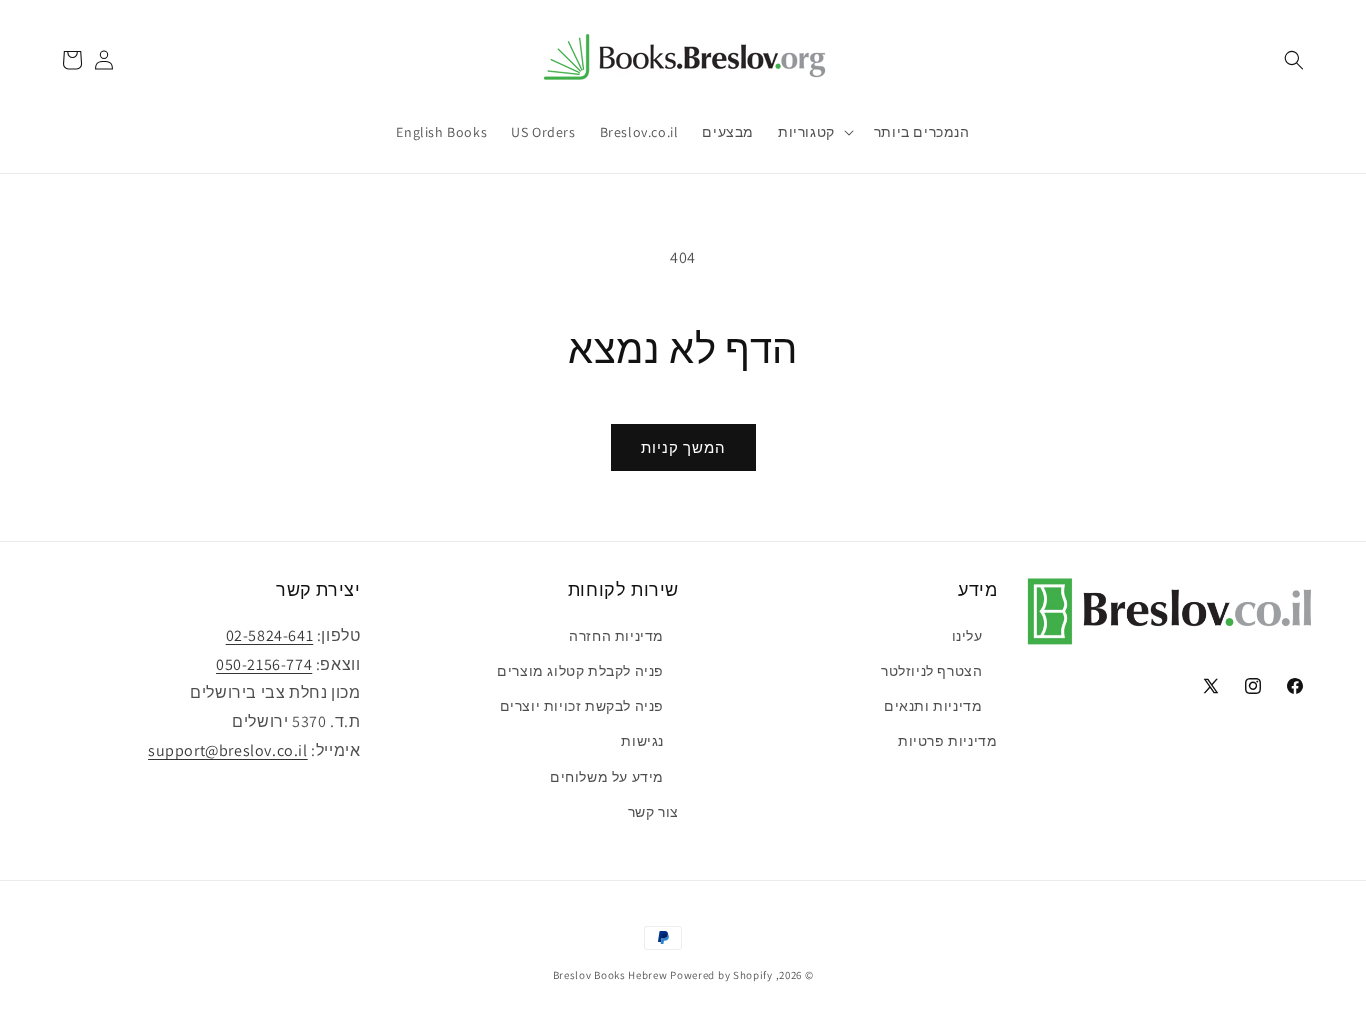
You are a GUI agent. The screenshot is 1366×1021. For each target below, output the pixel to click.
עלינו (967, 636)
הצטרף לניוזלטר (931, 671)
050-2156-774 (264, 664)
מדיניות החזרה (616, 636)
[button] (1294, 60)
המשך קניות (683, 447)
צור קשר (653, 812)
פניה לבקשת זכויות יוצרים (582, 706)
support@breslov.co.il (228, 750)
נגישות (642, 741)
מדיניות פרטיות (947, 741)
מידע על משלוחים (607, 777)
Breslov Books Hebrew (610, 975)
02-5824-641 (270, 635)
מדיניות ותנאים (933, 706)
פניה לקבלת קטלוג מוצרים (580, 671)
